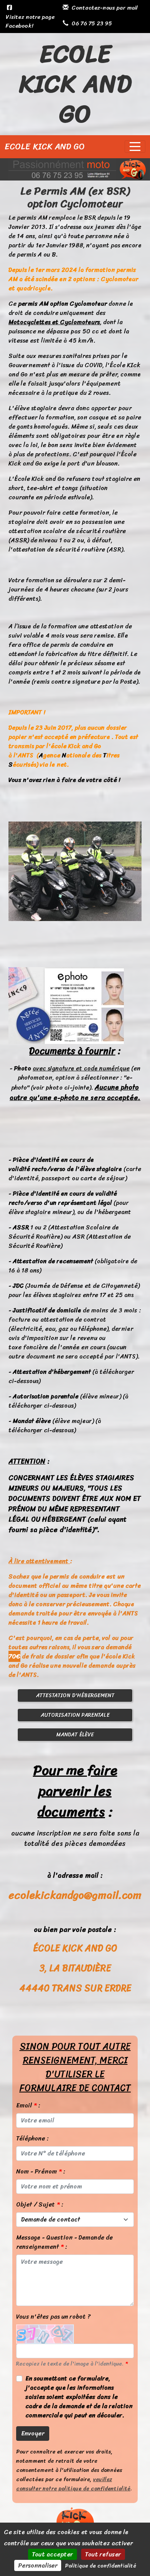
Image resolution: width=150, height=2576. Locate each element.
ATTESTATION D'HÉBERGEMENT (75, 1696)
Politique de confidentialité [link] (101, 2566)
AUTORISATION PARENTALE (75, 1715)
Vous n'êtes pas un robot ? (53, 2317)
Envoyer (33, 2433)
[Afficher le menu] (135, 147)
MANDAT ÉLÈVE (75, 1735)
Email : (28, 2106)
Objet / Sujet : (40, 2205)
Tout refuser (103, 2554)
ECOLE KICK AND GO (45, 147)
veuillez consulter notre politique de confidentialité (73, 2484)
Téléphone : (32, 2139)
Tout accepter (52, 2554)
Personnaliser (38, 2565)
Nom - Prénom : (41, 2172)
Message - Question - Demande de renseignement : (64, 2242)
